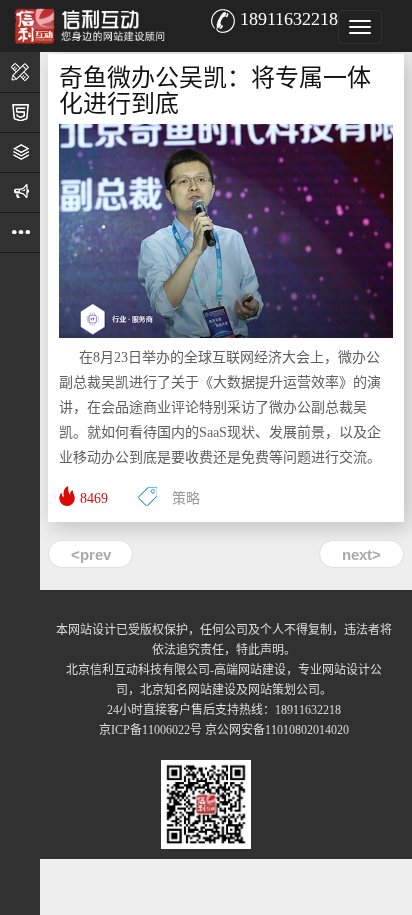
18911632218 (289, 19)
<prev (91, 554)
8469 (94, 498)
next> (361, 554)
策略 (186, 498)
